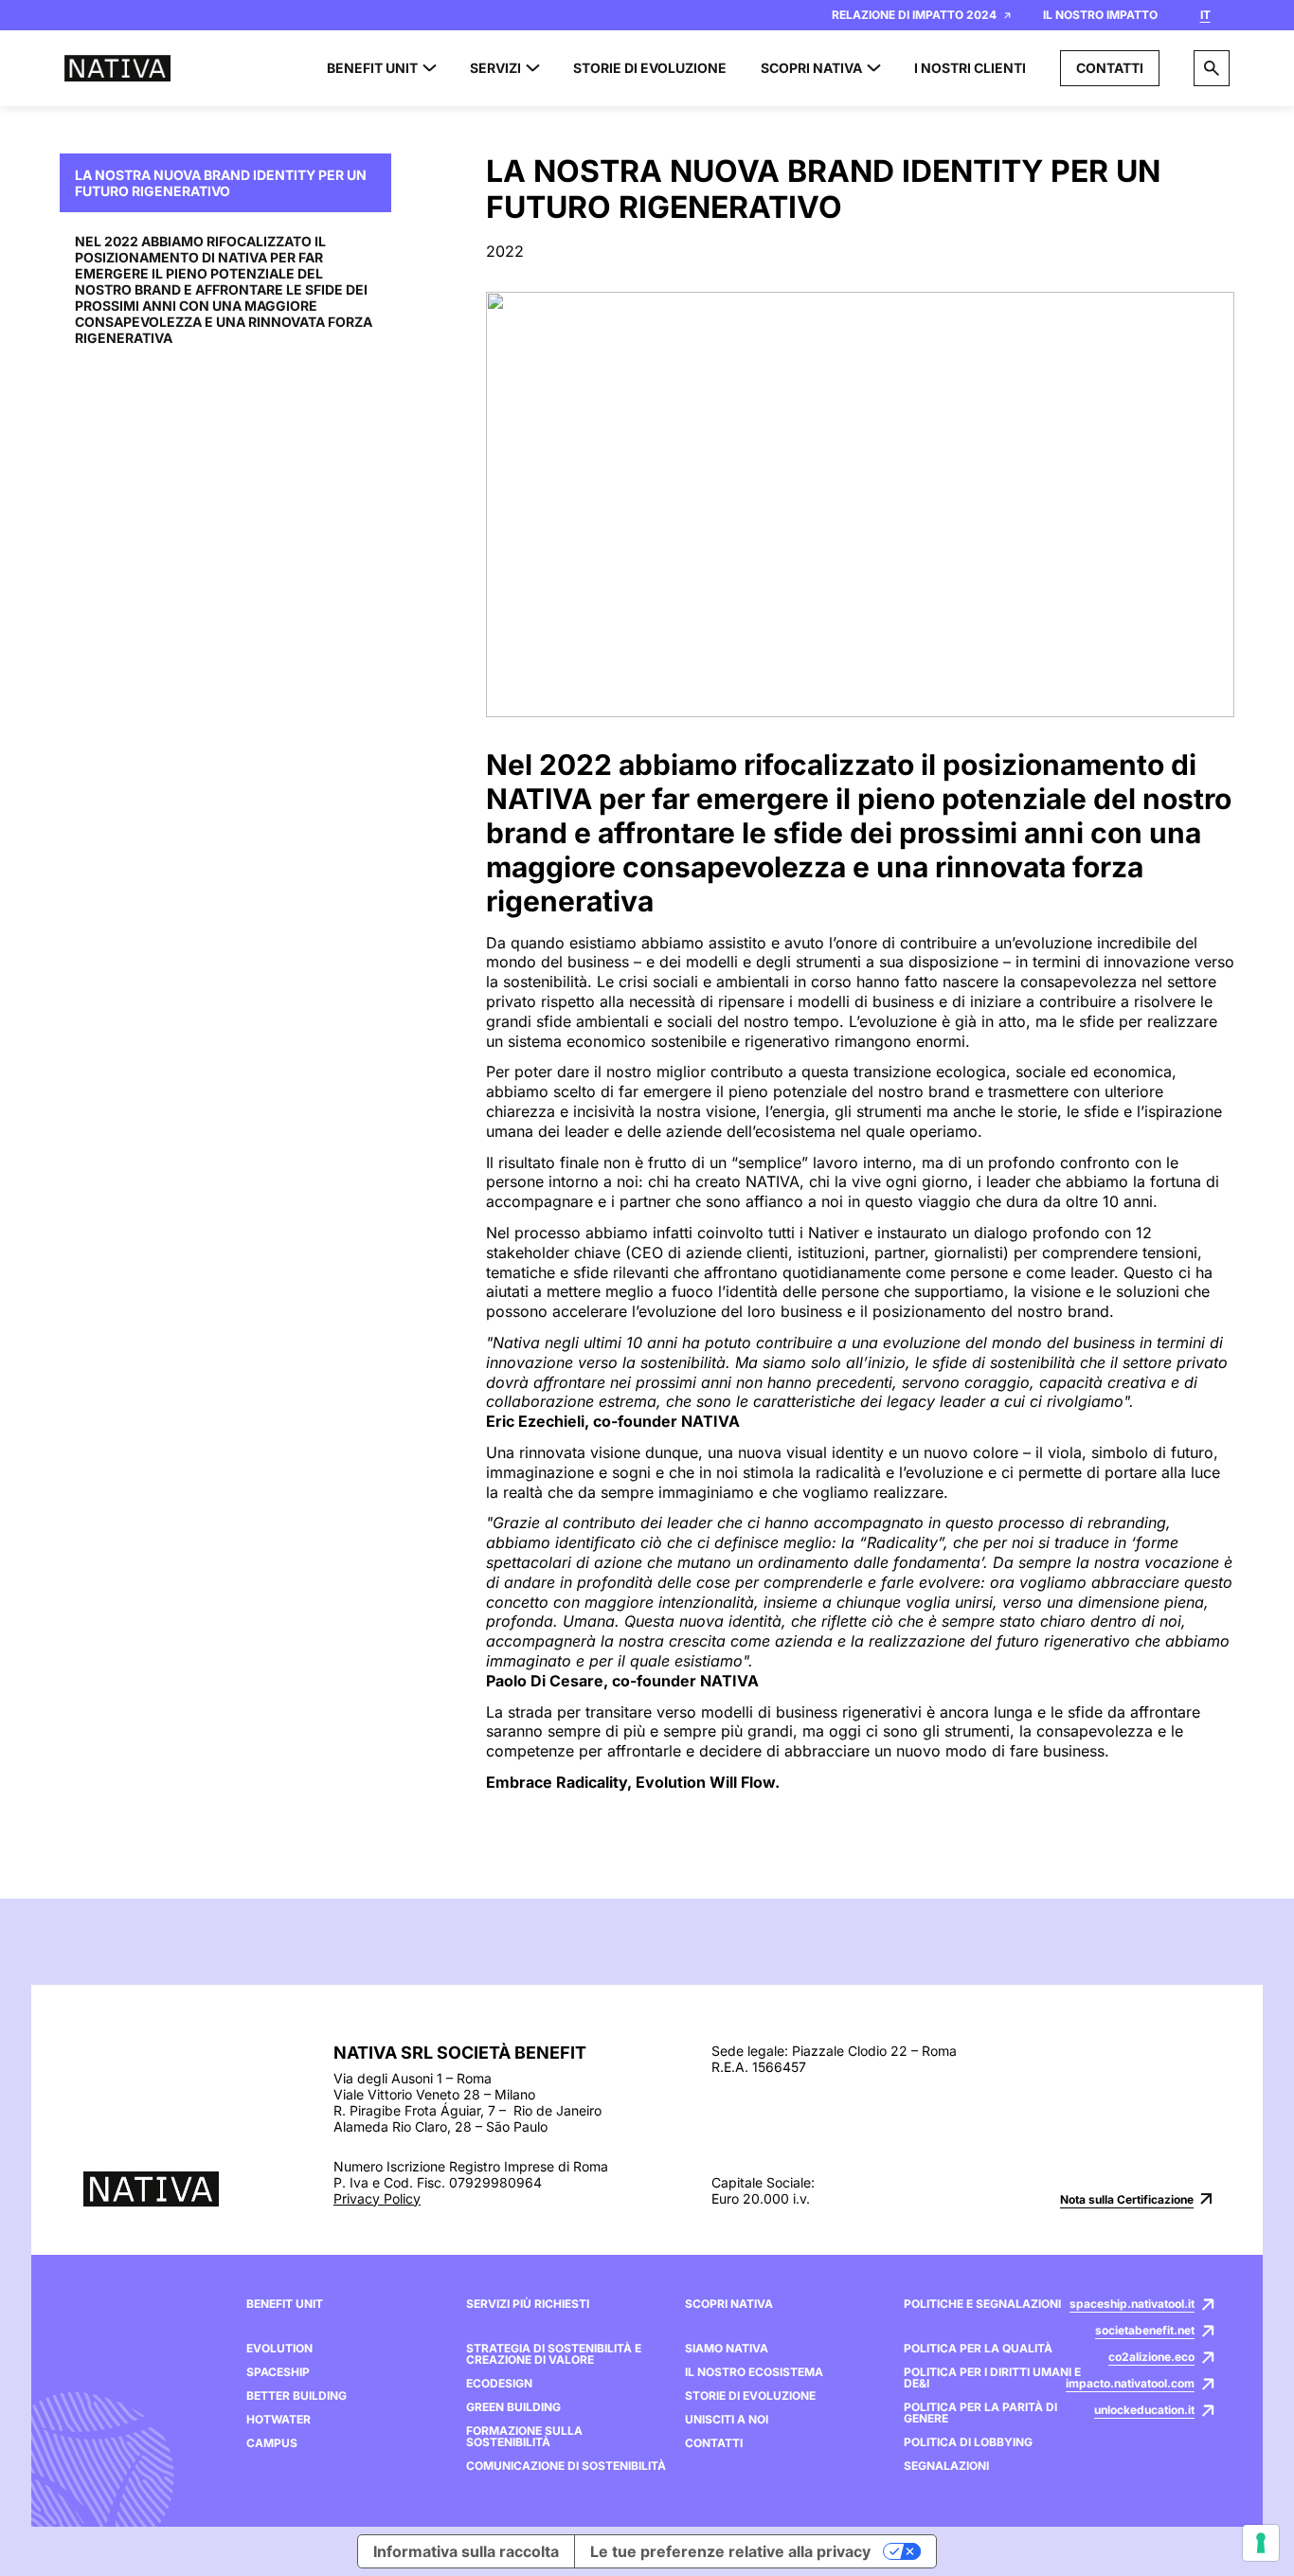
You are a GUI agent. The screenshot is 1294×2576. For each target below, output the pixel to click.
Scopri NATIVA (729, 2304)
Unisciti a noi (727, 2420)
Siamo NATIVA (727, 2349)
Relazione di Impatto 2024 (914, 15)
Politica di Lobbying (968, 2442)
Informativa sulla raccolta (466, 2551)
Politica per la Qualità (978, 2349)
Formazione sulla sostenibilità (524, 2437)
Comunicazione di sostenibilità (566, 2466)
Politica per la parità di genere (980, 2413)
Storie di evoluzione (750, 2396)
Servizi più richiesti (528, 2304)
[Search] (1212, 68)
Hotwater (279, 2420)
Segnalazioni (946, 2466)
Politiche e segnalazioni (982, 2304)
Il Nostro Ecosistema (754, 2372)
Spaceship (278, 2372)
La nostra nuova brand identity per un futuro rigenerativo (221, 183)
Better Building (297, 2396)
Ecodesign (499, 2384)
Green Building (513, 2407)
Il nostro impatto (1100, 15)
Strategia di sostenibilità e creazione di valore (554, 2354)
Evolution (279, 2349)
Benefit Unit (285, 2304)
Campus (272, 2443)
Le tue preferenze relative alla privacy (730, 2551)
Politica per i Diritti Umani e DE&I (992, 2378)
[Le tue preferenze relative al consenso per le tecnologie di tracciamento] (1261, 2543)
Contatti (1110, 68)
